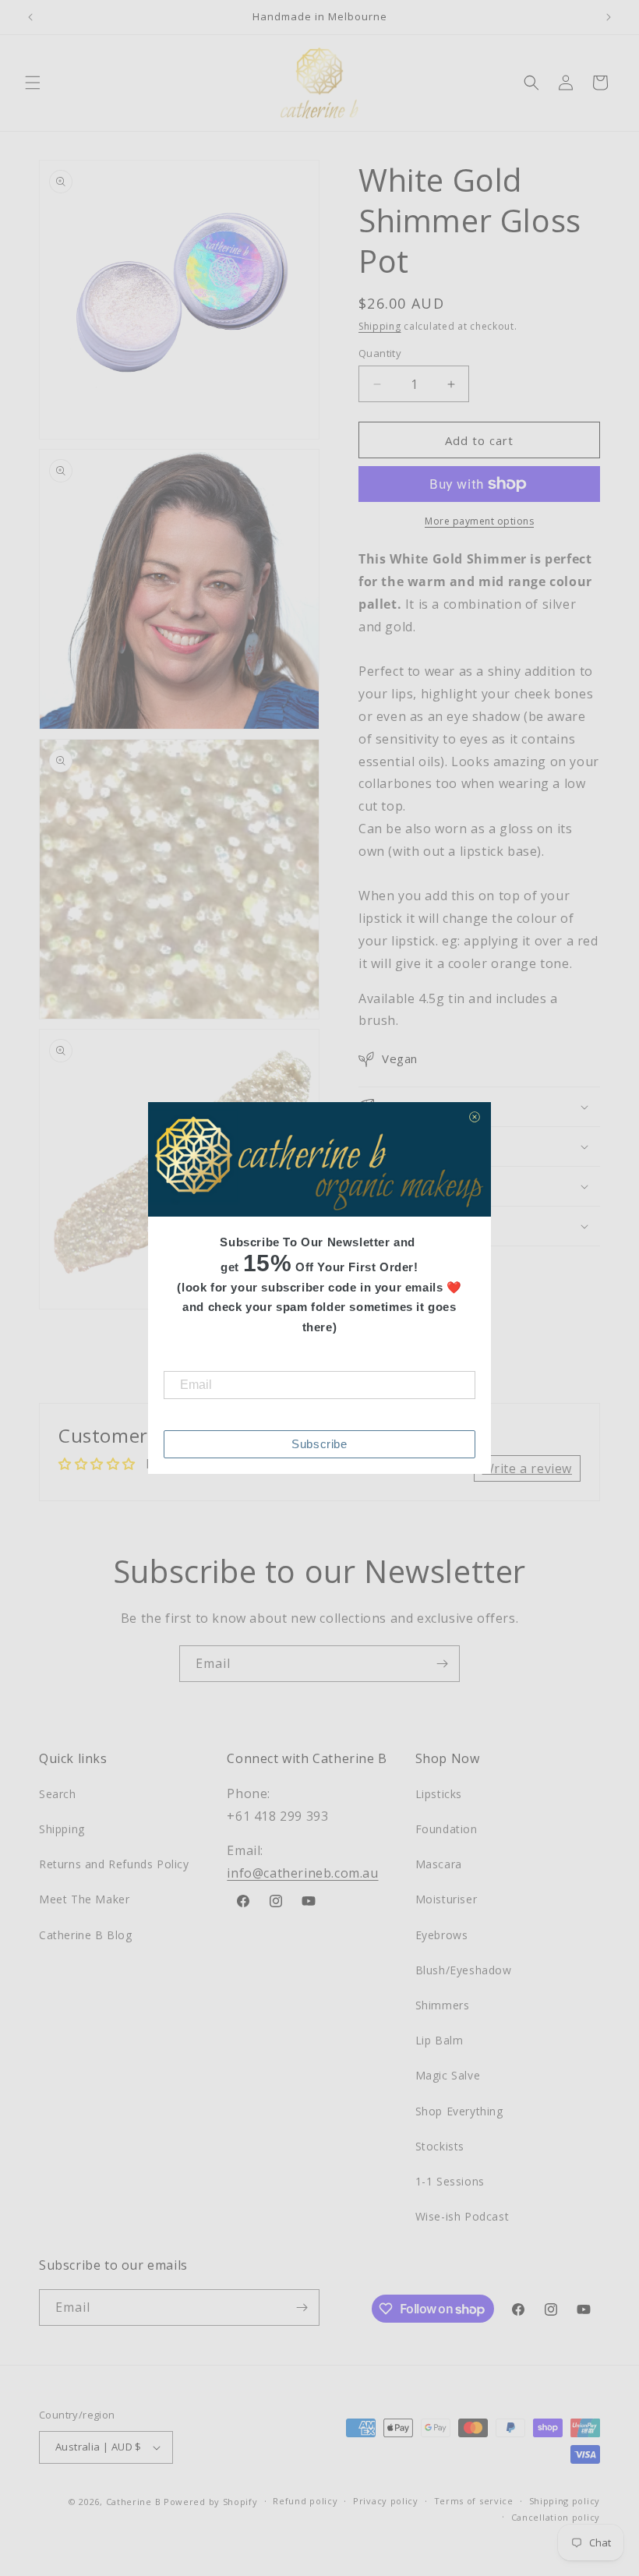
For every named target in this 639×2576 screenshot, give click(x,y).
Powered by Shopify (211, 2502)
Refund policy (305, 2501)
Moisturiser (447, 1899)
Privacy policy (386, 2501)
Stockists (440, 2146)
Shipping (380, 326)
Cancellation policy (556, 2517)
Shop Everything (459, 2111)
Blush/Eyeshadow (464, 1970)
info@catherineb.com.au (302, 1873)
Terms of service (474, 2501)
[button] (33, 83)
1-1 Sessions (450, 2181)
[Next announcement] (609, 17)
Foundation (447, 1829)
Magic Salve (448, 2075)
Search (58, 1794)
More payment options (479, 521)
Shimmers (443, 2005)
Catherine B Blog (86, 1935)
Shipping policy (565, 2501)
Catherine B (135, 2502)
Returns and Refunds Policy (114, 1864)
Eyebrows (442, 1935)
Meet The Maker (84, 1899)
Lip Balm (440, 2040)
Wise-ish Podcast (462, 2216)
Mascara (439, 1864)
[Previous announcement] (30, 17)
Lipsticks (439, 1794)
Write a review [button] (527, 1468)
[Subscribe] (442, 1664)
